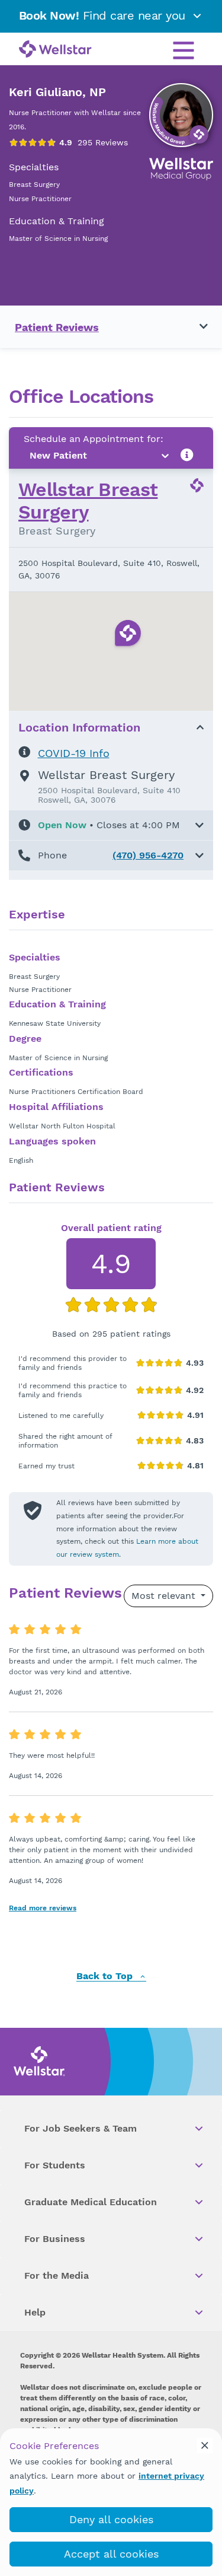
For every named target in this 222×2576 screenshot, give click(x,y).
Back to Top (106, 1976)
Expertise (37, 915)
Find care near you (104, 15)
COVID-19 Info (74, 753)
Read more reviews (43, 1908)
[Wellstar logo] (55, 50)
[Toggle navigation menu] (197, 327)
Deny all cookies (111, 2519)
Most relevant (165, 1596)
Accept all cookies (111, 2554)
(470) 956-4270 (148, 855)
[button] (111, 825)
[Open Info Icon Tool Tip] (187, 455)
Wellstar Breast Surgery (88, 501)
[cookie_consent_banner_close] (205, 2445)
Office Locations (81, 397)
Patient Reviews (57, 327)
